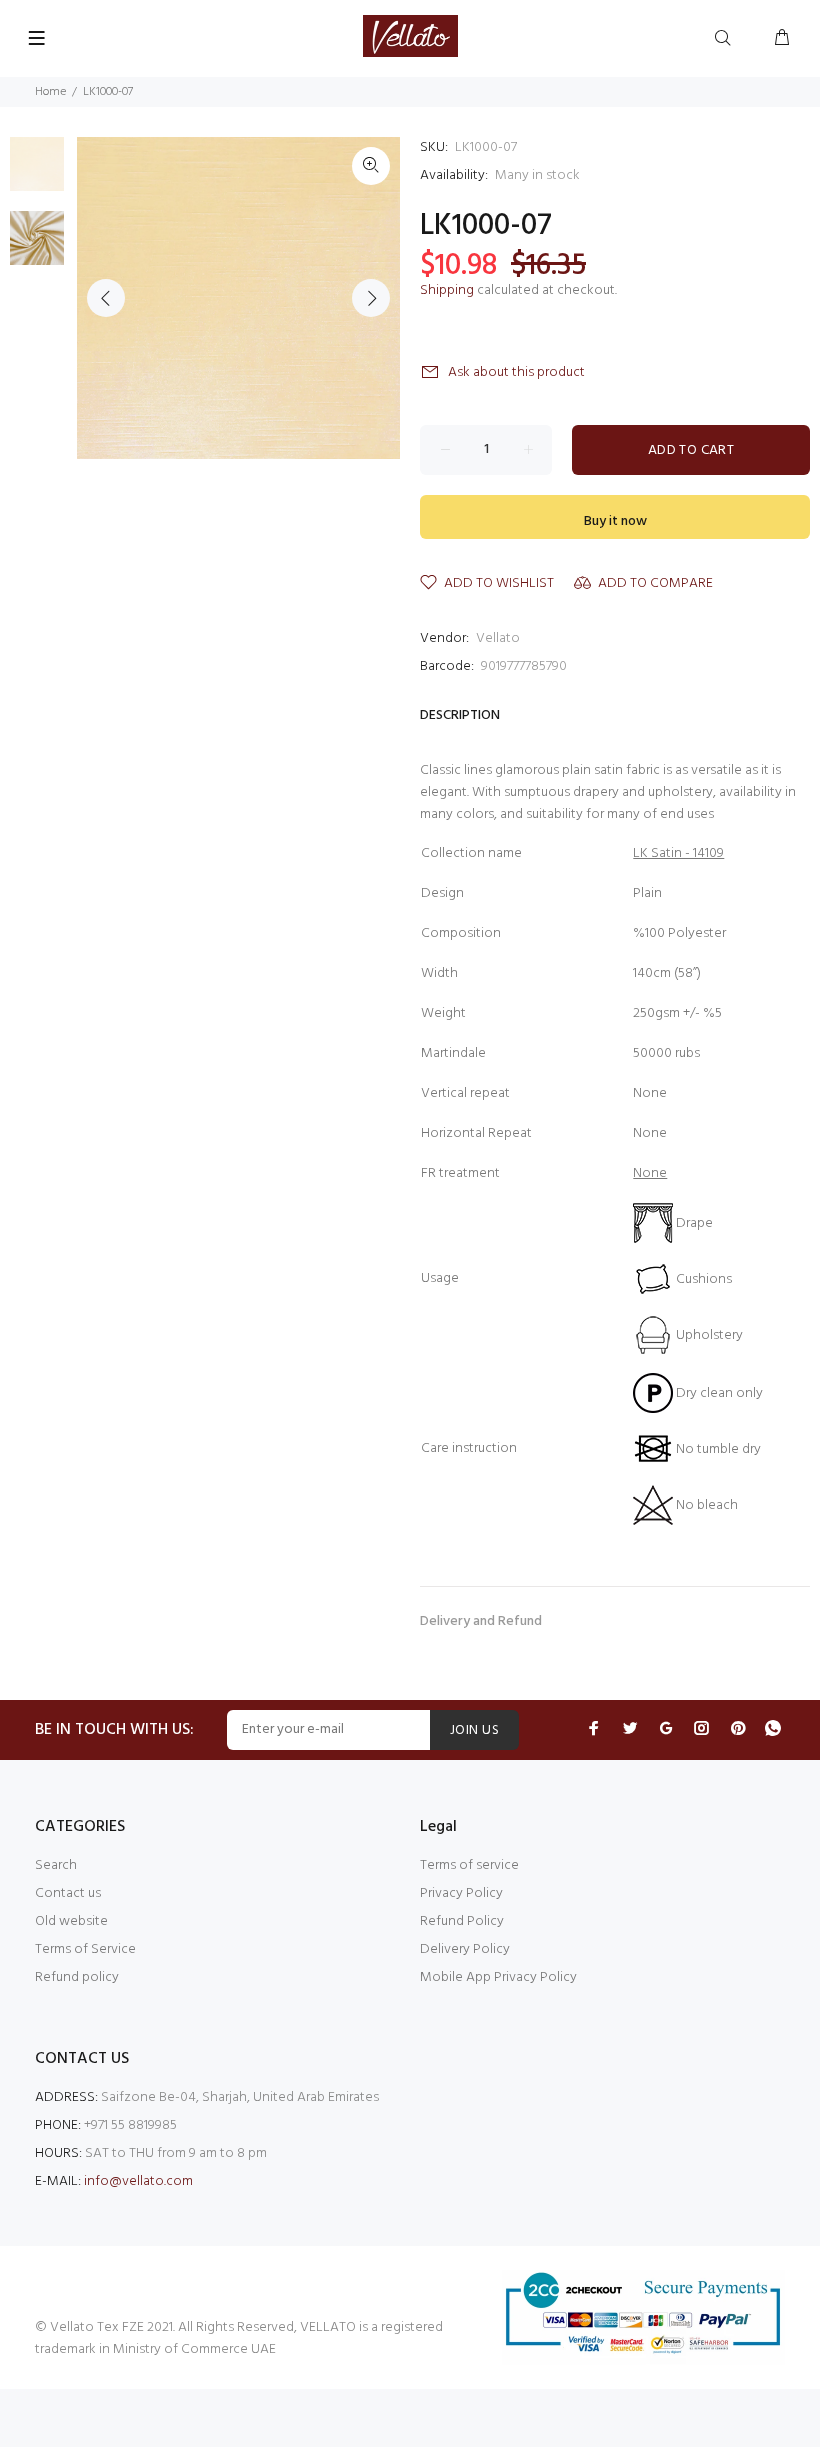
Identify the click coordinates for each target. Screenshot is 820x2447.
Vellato (498, 638)
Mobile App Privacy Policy (498, 1977)
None (650, 1173)
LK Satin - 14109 (678, 853)
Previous (106, 298)
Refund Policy (462, 1921)
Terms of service (469, 1865)
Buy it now (615, 521)
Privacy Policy (461, 1893)
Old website (71, 1921)
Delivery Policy (465, 1949)
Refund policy (77, 1977)
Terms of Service (85, 1949)
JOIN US (474, 1730)
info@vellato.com (138, 2181)
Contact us (68, 1893)
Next (371, 298)
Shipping (447, 290)
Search (56, 1865)
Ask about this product (516, 372)
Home (50, 92)
